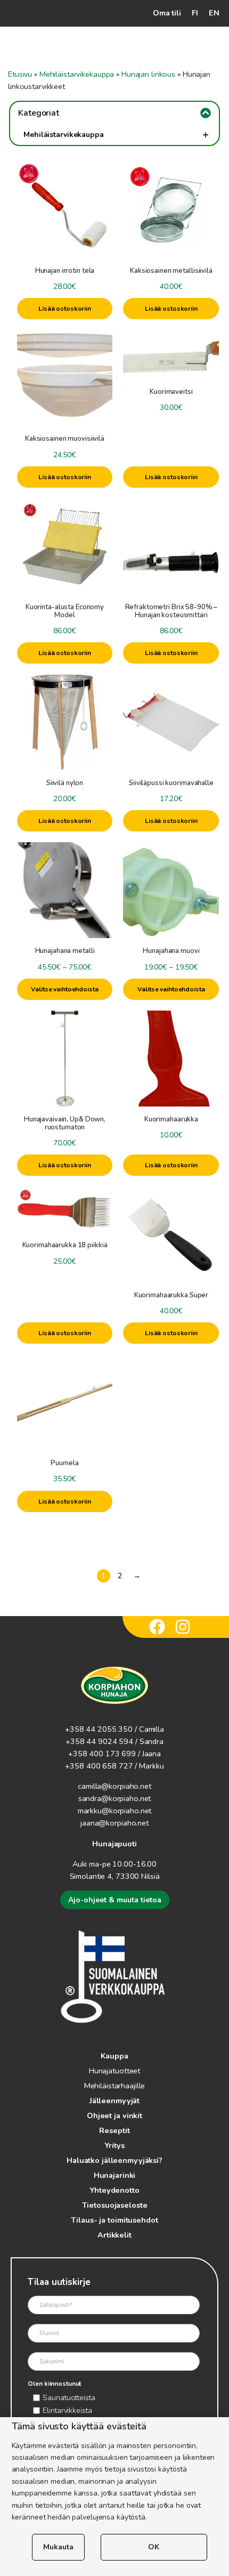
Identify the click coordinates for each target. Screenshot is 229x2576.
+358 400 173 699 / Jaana (114, 1754)
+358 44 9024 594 (99, 1741)
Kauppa (114, 2056)
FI (195, 13)
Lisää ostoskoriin (65, 309)
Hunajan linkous (148, 74)
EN (214, 13)
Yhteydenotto (114, 2190)
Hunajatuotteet (114, 2071)
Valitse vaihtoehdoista (64, 989)
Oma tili (167, 13)
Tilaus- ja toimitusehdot (114, 2220)
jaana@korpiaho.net (114, 1823)
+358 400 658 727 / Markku (114, 1766)
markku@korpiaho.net (115, 1811)
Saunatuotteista (69, 2397)
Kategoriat (39, 113)
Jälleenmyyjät (114, 2101)
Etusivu (20, 74)
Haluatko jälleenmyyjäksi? (114, 2160)
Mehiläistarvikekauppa (77, 74)
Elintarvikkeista (67, 2410)
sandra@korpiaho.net (115, 1798)
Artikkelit (114, 2235)
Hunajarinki (115, 2175)
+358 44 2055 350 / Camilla (114, 1729)
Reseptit (114, 2130)
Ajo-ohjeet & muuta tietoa (115, 1900)
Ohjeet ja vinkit (114, 2115)
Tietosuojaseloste (115, 2205)
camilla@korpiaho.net (114, 1786)
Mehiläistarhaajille (115, 2086)
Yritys (114, 2145)
